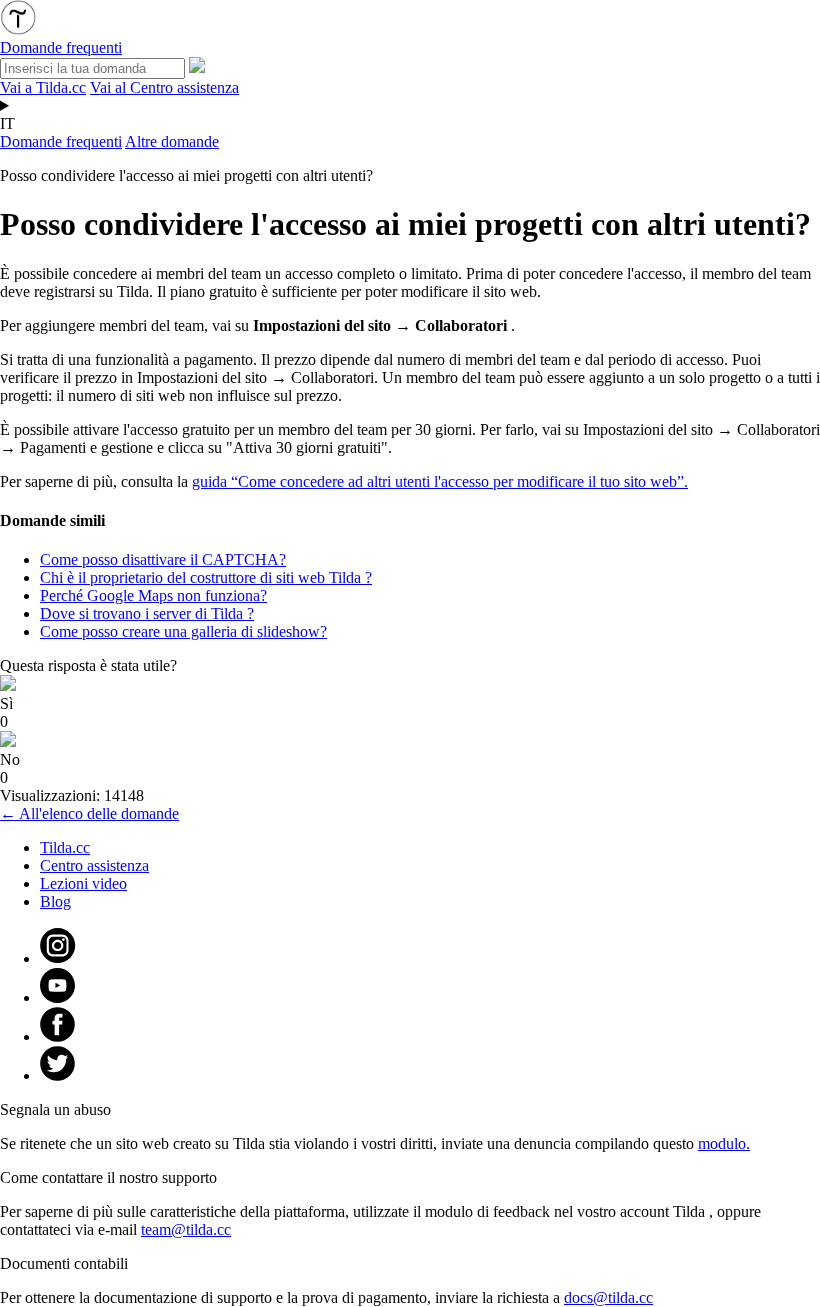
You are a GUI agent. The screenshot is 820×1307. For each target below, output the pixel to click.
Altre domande (172, 141)
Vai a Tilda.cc (43, 87)
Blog (55, 901)
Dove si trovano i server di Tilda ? (147, 613)
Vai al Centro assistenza (164, 87)
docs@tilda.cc (608, 1297)
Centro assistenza (94, 865)
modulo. (724, 1143)
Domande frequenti (61, 141)
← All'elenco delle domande (89, 813)
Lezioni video (83, 883)
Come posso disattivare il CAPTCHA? (163, 559)
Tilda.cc (65, 847)
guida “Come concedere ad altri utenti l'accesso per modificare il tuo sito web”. (440, 481)
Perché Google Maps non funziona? (153, 595)
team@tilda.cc (186, 1229)
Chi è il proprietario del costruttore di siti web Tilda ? (206, 577)
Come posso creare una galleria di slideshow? (183, 631)
